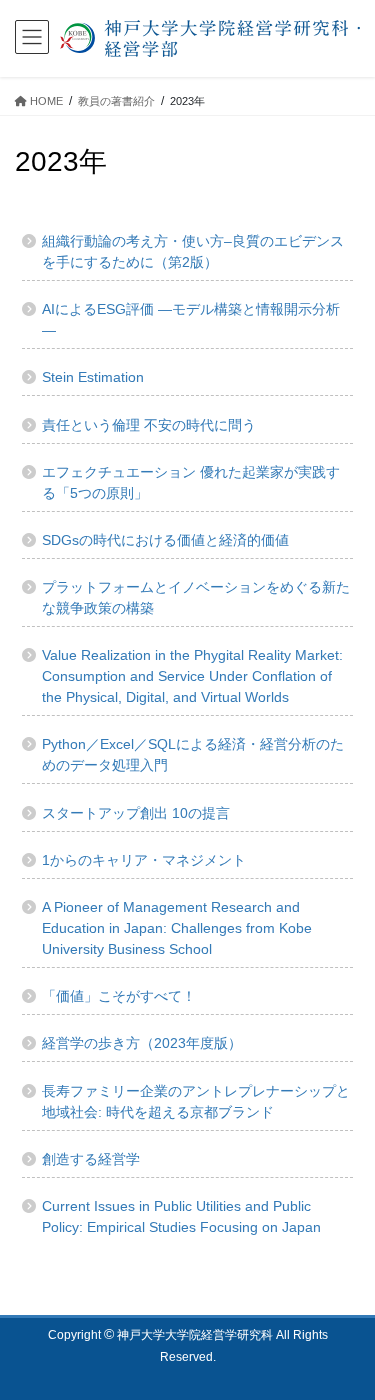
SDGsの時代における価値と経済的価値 (165, 540)
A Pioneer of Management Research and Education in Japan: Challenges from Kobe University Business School (177, 928)
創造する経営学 (91, 1159)
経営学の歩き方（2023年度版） (142, 1043)
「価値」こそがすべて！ (119, 996)
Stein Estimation (93, 377)
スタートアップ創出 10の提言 (136, 813)
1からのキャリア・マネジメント (144, 860)
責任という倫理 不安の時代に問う (149, 425)
